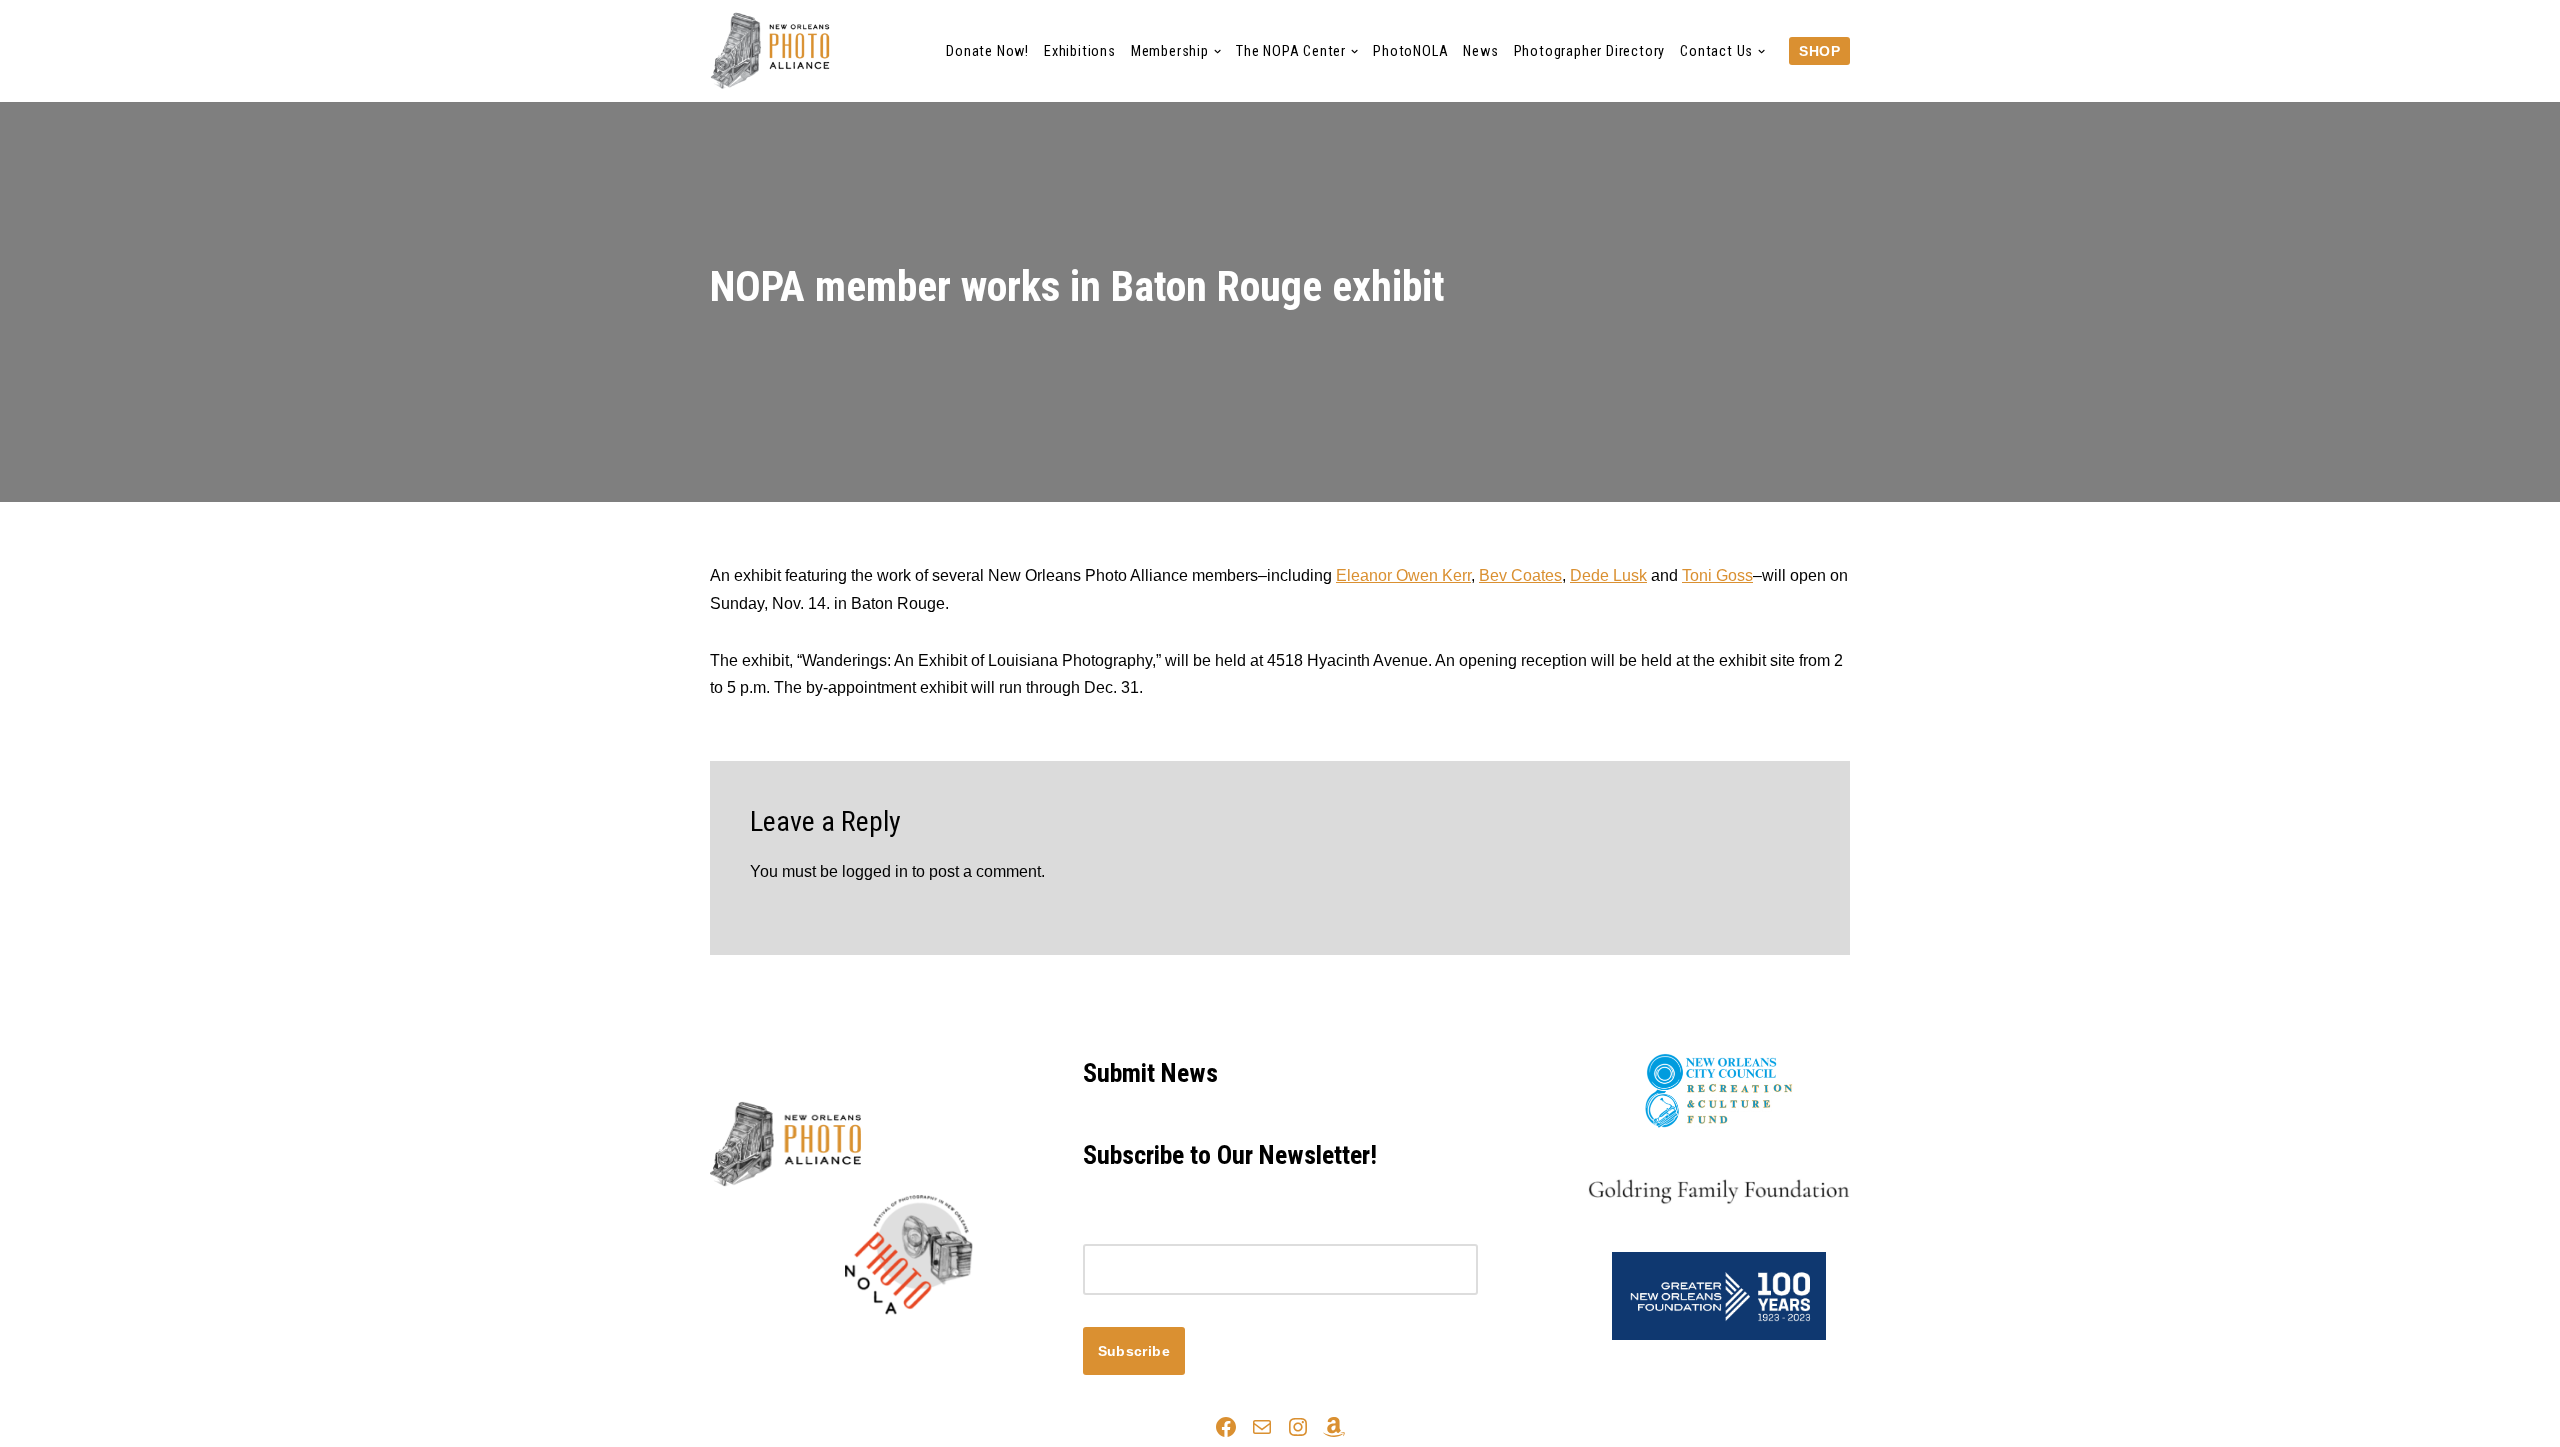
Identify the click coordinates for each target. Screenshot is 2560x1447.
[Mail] (1262, 1427)
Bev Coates (1520, 575)
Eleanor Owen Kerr (1403, 575)
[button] (1217, 51)
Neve (729, 1348)
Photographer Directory (1590, 51)
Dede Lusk (1608, 575)
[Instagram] (1298, 1427)
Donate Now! (987, 51)
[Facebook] (1226, 1427)
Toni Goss (1717, 575)
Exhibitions (1080, 51)
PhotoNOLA (1410, 51)
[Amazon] (1334, 1427)
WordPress (888, 1348)
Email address (1134, 1230)
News (1480, 51)
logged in (875, 871)
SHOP (1819, 51)
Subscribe (1134, 1351)
